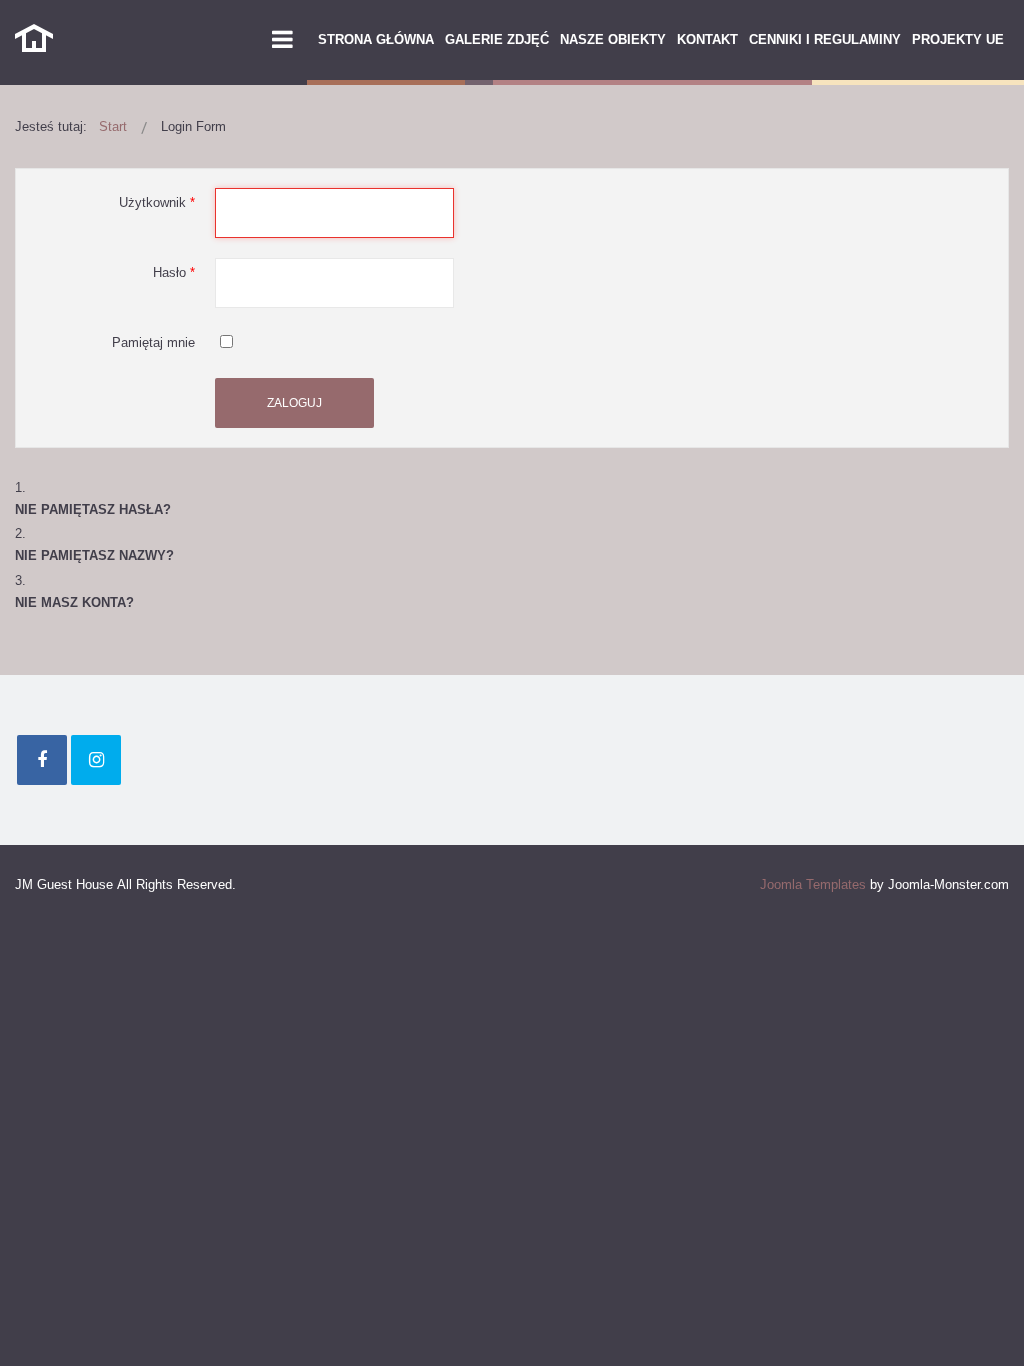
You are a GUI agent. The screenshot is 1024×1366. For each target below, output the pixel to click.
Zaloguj (294, 403)
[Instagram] (96, 760)
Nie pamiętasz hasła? (93, 509)
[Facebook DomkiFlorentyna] (42, 760)
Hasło (174, 272)
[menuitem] (376, 40)
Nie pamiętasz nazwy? (94, 555)
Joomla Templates (813, 884)
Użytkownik (157, 202)
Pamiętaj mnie (153, 342)
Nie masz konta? (74, 602)
